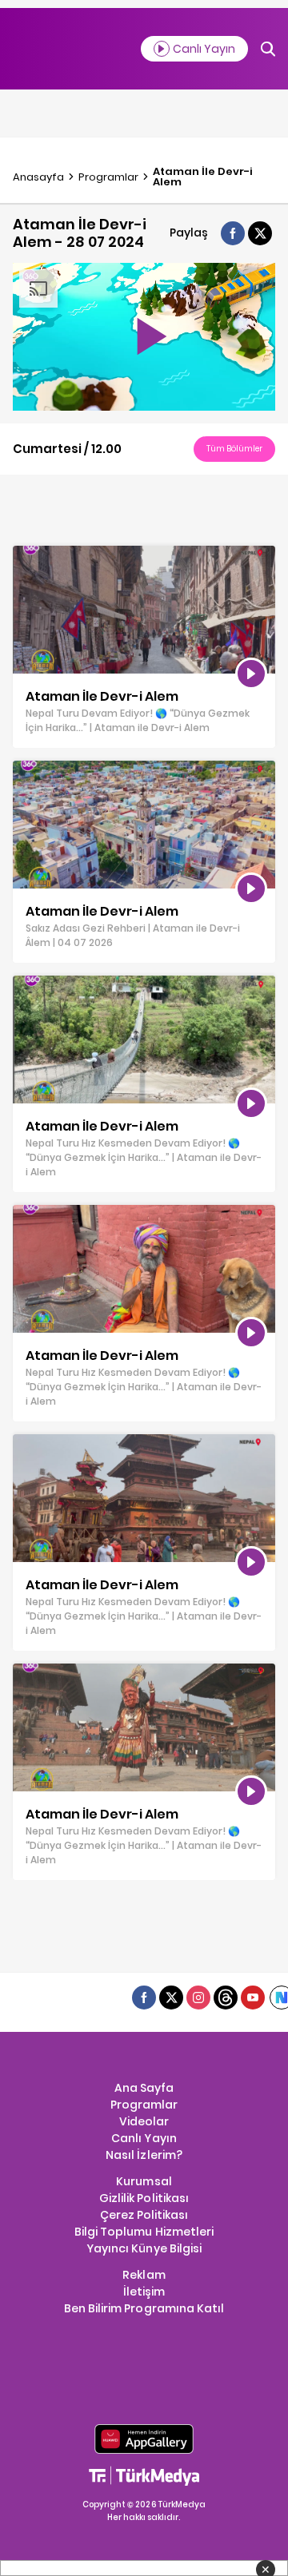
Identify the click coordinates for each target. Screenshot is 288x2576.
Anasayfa (38, 177)
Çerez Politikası (144, 2215)
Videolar (144, 2121)
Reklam (144, 2275)
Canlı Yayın (144, 2138)
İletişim (144, 2292)
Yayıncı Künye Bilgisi (144, 2248)
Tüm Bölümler (234, 449)
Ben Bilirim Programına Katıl (144, 2308)
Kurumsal (144, 2181)
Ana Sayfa (144, 2088)
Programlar (108, 177)
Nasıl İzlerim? (144, 2155)
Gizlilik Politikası (144, 2198)
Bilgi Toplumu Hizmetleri (144, 2232)
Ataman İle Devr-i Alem (202, 177)
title (24, 554)
